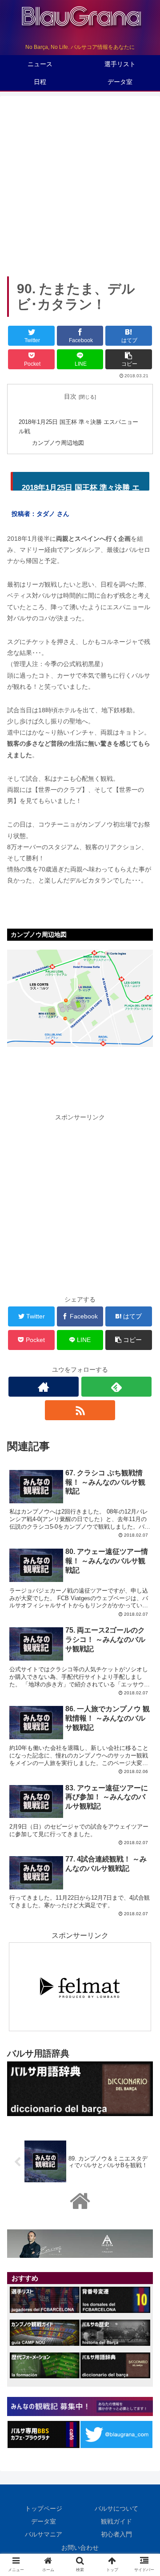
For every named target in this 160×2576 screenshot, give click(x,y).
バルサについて (116, 2508)
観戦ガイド (116, 2521)
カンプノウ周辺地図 (58, 443)
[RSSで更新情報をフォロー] (80, 1410)
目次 (70, 396)
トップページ (44, 2508)
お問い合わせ (80, 2548)
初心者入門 (116, 2534)
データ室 (44, 2521)
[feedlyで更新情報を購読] (116, 1387)
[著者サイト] (43, 1387)
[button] (143, 1444)
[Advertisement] (80, 183)
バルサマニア (44, 2534)
